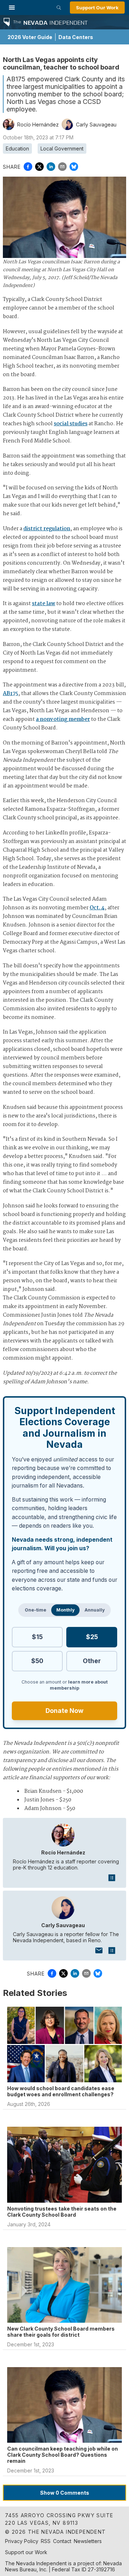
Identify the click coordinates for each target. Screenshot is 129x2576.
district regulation (47, 529)
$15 (37, 1637)
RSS (46, 2541)
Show (65, 2493)
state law (44, 604)
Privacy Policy (22, 2541)
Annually (95, 1610)
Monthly (65, 1610)
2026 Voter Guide (30, 37)
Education (17, 149)
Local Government (62, 149)
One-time (35, 1610)
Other (92, 1661)
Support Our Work (97, 8)
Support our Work (26, 2552)
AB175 (11, 694)
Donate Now (64, 1711)
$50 (37, 1661)
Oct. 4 (97, 908)
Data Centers (76, 37)
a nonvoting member (63, 719)
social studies (71, 424)
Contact (62, 2541)
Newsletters (88, 2541)
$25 (92, 1637)
